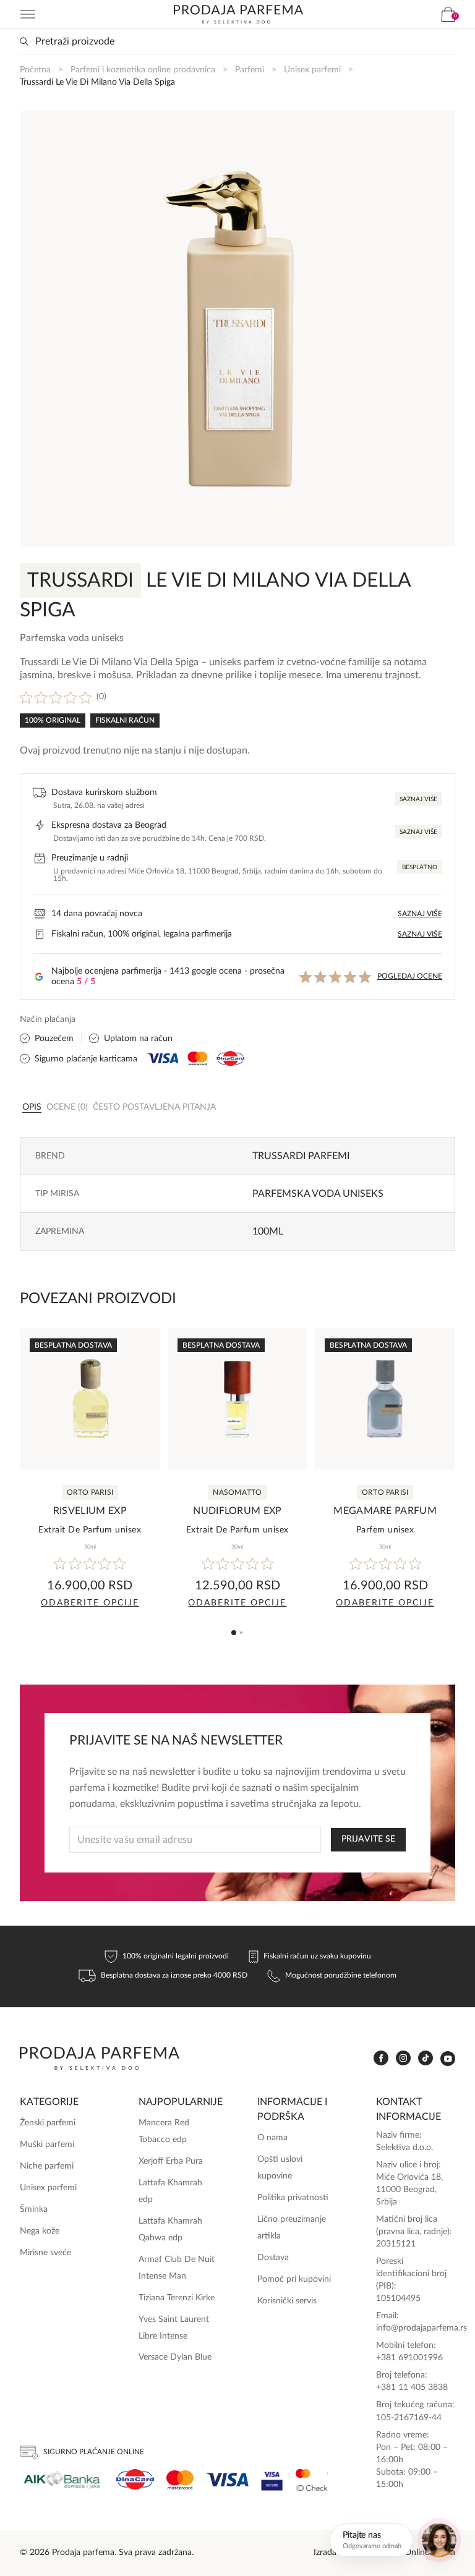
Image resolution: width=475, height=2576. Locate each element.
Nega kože (40, 2231)
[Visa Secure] (272, 2480)
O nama (272, 2138)
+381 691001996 (409, 2358)
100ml (268, 1231)
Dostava (273, 2258)
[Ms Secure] (312, 2480)
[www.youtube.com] (448, 2059)
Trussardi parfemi (301, 1156)
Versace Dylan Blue (175, 2357)
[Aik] (62, 2480)
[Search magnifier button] (24, 41)
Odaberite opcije (90, 1603)
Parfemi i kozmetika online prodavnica (143, 70)
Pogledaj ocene (410, 976)
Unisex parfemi (312, 70)
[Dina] (135, 2480)
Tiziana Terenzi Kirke (177, 2298)
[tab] (32, 1107)
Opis (32, 1107)
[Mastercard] (180, 2480)
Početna (35, 70)
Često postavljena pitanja (154, 1107)
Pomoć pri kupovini (294, 2279)
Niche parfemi (47, 2166)
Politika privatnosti (293, 2198)
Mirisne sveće (45, 2253)
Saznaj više (418, 799)
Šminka (34, 2209)
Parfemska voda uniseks (318, 1194)
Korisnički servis (287, 2301)
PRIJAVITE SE (368, 1839)
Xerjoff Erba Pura (171, 2161)
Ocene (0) (67, 1107)
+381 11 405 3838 (412, 2387)
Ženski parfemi (48, 2123)
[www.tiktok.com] (426, 2058)
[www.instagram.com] (403, 2058)
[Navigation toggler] (28, 14)
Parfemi (250, 70)
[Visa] (227, 2480)
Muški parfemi (47, 2145)
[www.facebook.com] (381, 2058)
